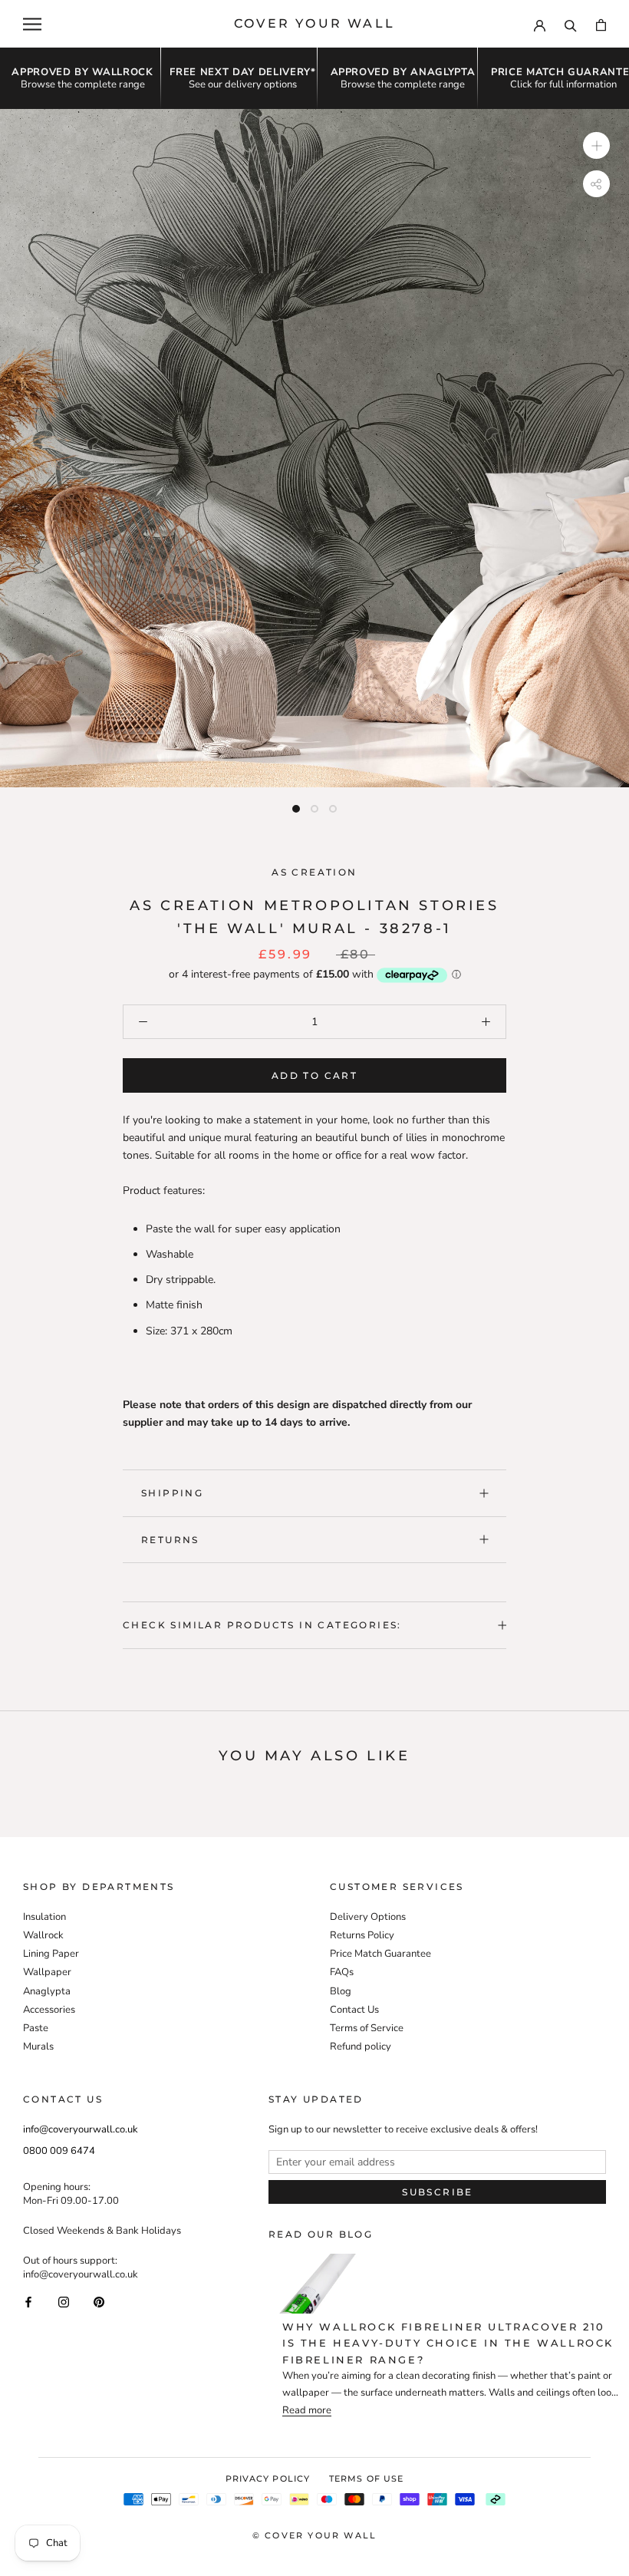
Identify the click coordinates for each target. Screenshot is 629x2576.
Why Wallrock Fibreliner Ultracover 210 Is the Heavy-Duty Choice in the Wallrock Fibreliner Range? (448, 2343)
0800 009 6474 (59, 2151)
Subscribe (438, 2192)
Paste (36, 2028)
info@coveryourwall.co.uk (81, 2129)
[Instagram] (64, 2301)
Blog (341, 1991)
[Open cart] (601, 24)
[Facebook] (28, 2301)
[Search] (571, 24)
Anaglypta (47, 1991)
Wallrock (43, 1935)
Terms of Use (366, 2479)
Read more (307, 2411)
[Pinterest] (99, 2301)
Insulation (44, 1917)
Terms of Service (367, 2028)
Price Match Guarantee (380, 1954)
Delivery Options (368, 1917)
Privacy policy (268, 2479)
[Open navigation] (32, 24)
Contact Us (354, 2010)
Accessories (49, 2010)
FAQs (342, 1972)
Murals (38, 2047)
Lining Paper (51, 1954)
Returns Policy (362, 1935)
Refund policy (361, 2047)
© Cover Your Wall (314, 2535)
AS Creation (314, 872)
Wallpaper (47, 1972)
